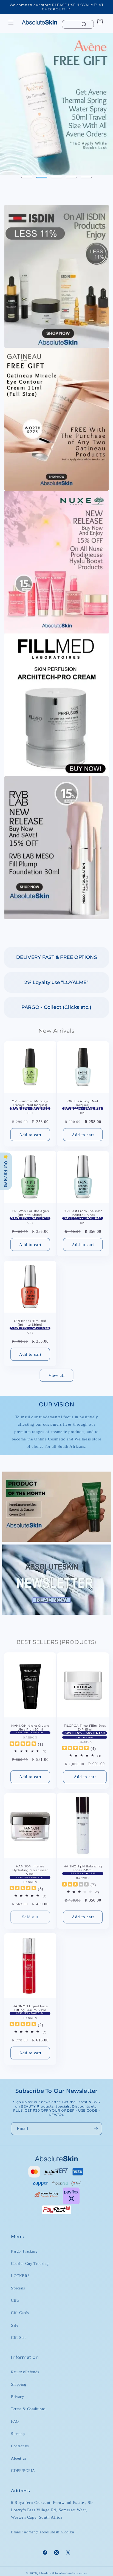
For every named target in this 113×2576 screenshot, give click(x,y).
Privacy (17, 2397)
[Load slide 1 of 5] (27, 178)
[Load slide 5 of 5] (86, 178)
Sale (15, 2325)
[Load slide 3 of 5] (56, 178)
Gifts (15, 2301)
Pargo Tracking (24, 2251)
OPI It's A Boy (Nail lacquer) (83, 1103)
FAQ (15, 2422)
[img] (23, 1744)
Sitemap (18, 2434)
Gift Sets (19, 2338)
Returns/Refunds (25, 2372)
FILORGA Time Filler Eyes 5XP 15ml (85, 1727)
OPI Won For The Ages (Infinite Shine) (30, 1213)
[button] (11, 22)
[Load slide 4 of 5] (71, 178)
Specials (18, 2288)
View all (57, 1375)
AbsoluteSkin (48, 2573)
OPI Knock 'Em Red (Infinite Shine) (30, 1323)
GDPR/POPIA (23, 2471)
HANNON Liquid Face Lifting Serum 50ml (30, 2008)
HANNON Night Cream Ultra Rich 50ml (30, 1727)
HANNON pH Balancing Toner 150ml (83, 1868)
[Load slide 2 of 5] (42, 178)
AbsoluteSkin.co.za (73, 2573)
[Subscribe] (96, 2129)
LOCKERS (20, 2276)
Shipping (19, 2384)
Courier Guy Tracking (30, 2264)
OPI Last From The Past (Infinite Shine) (83, 1213)
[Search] (84, 24)
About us (19, 2458)
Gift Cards (20, 2313)
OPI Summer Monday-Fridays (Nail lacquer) (30, 1103)
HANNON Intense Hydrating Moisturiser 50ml (30, 1870)
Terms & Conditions (28, 2409)
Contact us (20, 2446)
